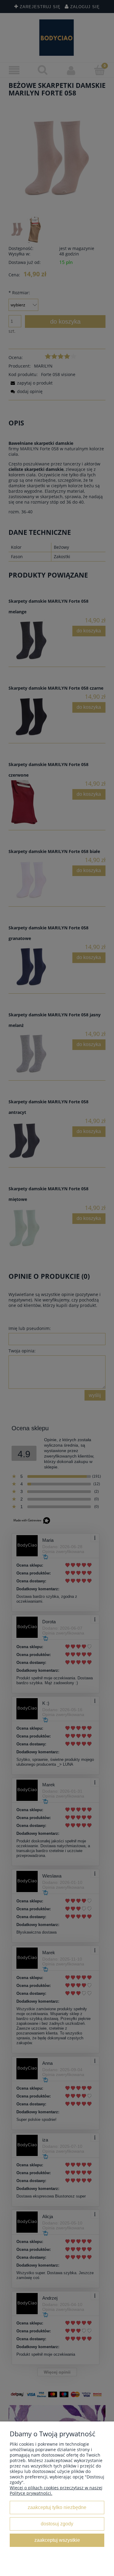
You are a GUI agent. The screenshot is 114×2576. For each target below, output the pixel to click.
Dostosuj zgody (57, 2524)
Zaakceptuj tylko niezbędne (57, 2507)
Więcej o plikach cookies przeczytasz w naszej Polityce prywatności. (56, 2490)
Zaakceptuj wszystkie (57, 2540)
